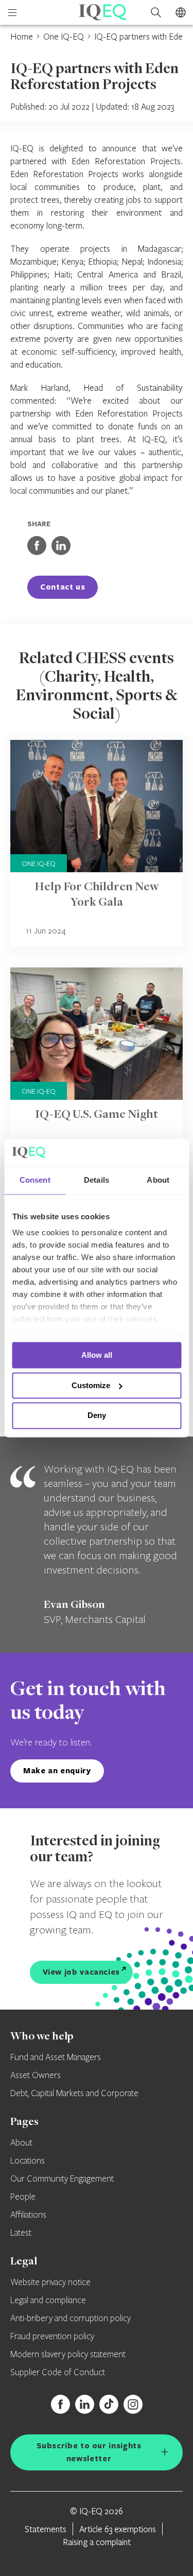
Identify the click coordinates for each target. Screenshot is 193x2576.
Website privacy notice (50, 2283)
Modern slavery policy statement (68, 2355)
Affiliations (28, 2215)
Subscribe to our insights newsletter (89, 2452)
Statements (46, 2529)
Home (22, 36)
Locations (28, 2161)
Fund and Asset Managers (56, 2058)
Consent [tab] (35, 1180)
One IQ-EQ (64, 36)
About (21, 2143)
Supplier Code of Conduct (58, 2373)
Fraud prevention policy (52, 2337)
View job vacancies (82, 1972)
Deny (97, 1416)
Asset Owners (36, 2076)
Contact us (63, 587)
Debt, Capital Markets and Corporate (74, 2094)
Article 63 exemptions (118, 2529)
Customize (91, 1385)
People (23, 2197)
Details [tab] (97, 1180)
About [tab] (158, 1180)
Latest (21, 2233)
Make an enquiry (57, 1770)
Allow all (97, 1355)
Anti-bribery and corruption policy (71, 2319)
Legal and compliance (48, 2301)
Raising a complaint (97, 2542)
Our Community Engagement (62, 2179)
